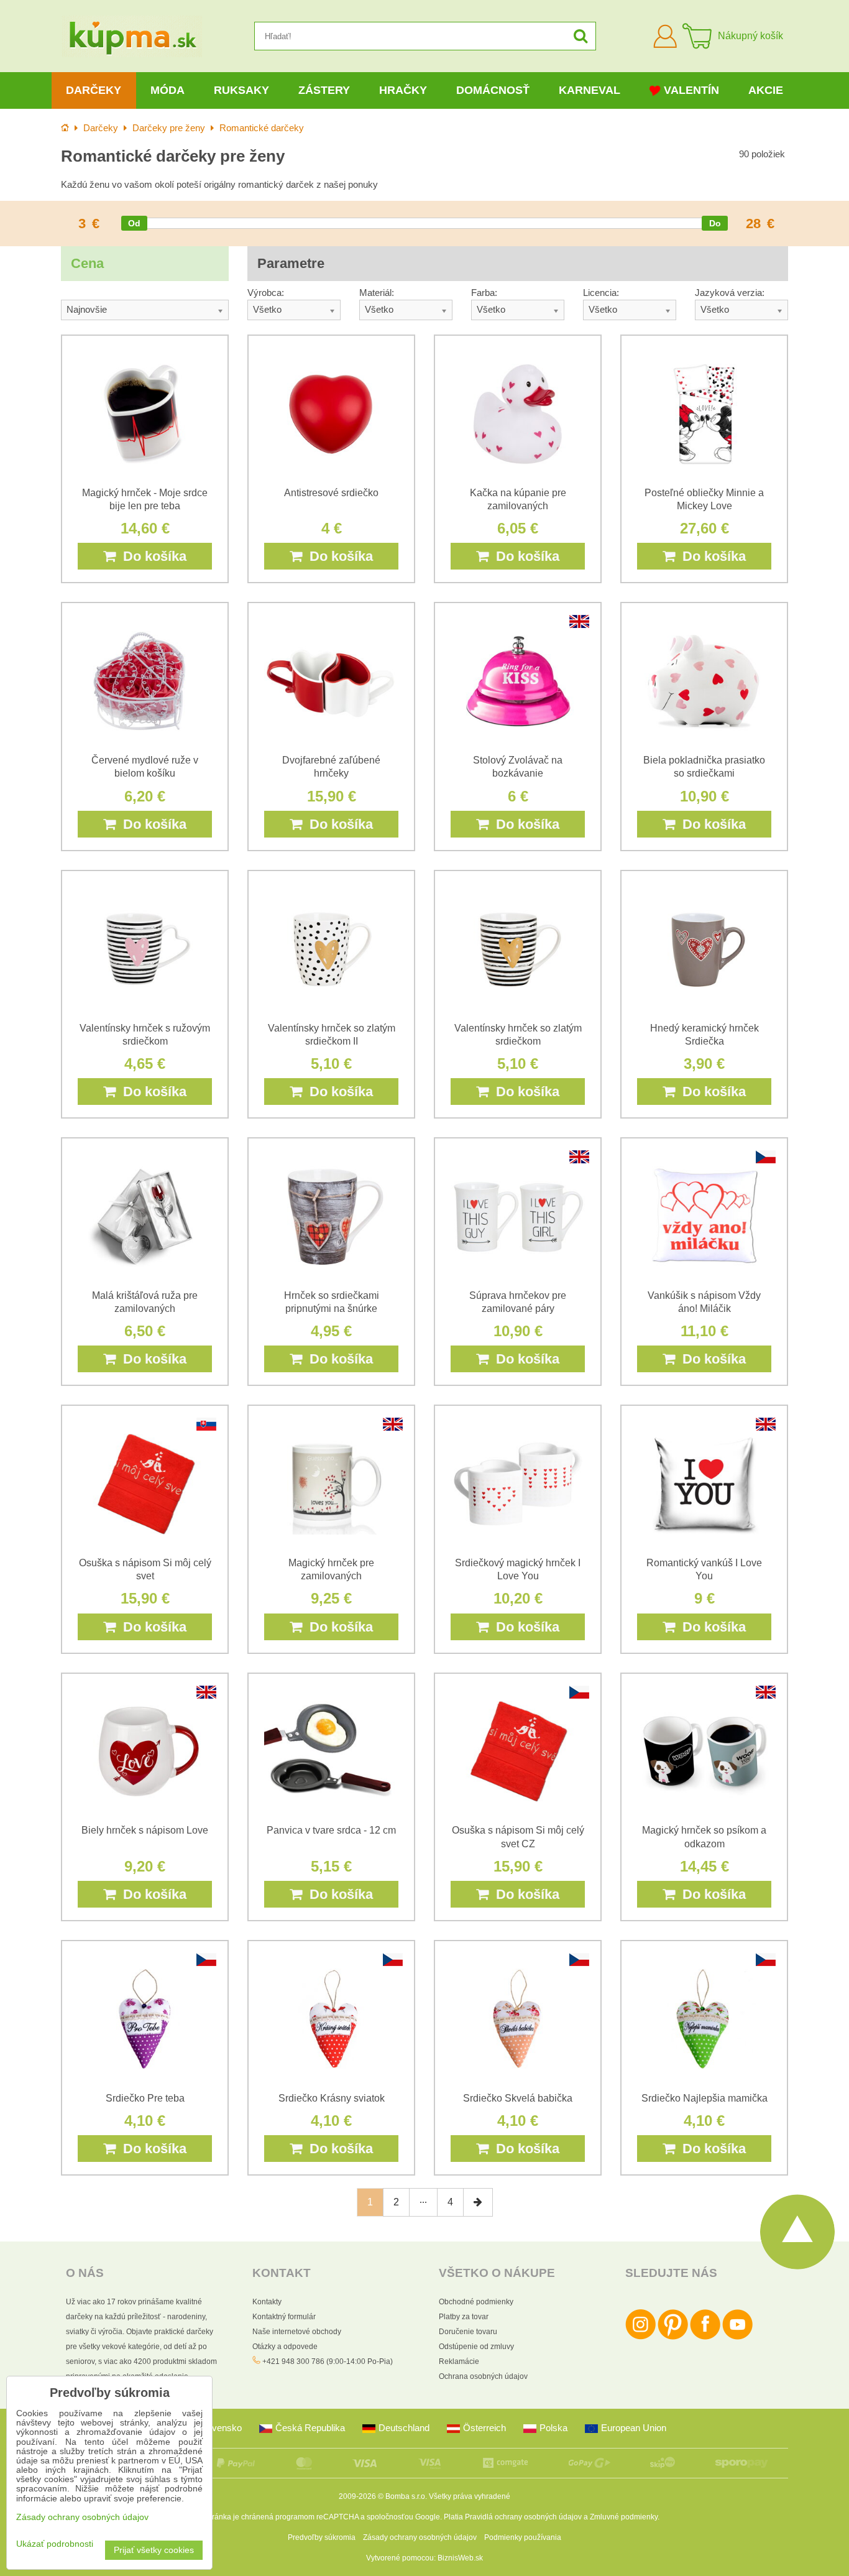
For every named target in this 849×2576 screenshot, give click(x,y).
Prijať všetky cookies (154, 2550)
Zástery (324, 90)
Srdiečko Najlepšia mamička (704, 2098)
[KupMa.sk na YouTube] (737, 2337)
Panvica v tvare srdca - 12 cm (331, 1830)
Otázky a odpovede (285, 2347)
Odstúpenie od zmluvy (476, 2347)
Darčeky (94, 90)
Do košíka (151, 556)
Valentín (691, 90)
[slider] (134, 223)
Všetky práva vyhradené (470, 2496)
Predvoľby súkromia (322, 2537)
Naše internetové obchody (297, 2332)
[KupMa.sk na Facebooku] (705, 2337)
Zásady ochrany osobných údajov (420, 2537)
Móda (168, 90)
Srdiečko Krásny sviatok (332, 2098)
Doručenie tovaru (468, 2332)
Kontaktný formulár (284, 2317)
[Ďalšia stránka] (478, 2202)
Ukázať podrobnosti (55, 2544)
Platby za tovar (464, 2317)
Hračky (403, 90)
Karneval (590, 90)
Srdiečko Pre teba (145, 2098)
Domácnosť (493, 90)
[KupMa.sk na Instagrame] (640, 2337)
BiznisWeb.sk (460, 2558)
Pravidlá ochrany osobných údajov (523, 2517)
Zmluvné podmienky (624, 2517)
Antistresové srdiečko (331, 493)
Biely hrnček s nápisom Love (145, 1830)
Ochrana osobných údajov (483, 2376)
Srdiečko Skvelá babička (518, 2098)
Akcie (766, 90)
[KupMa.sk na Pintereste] (673, 2337)
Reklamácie (459, 2361)
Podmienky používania (523, 2537)
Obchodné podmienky (476, 2302)
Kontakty (267, 2302)
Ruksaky (241, 90)
